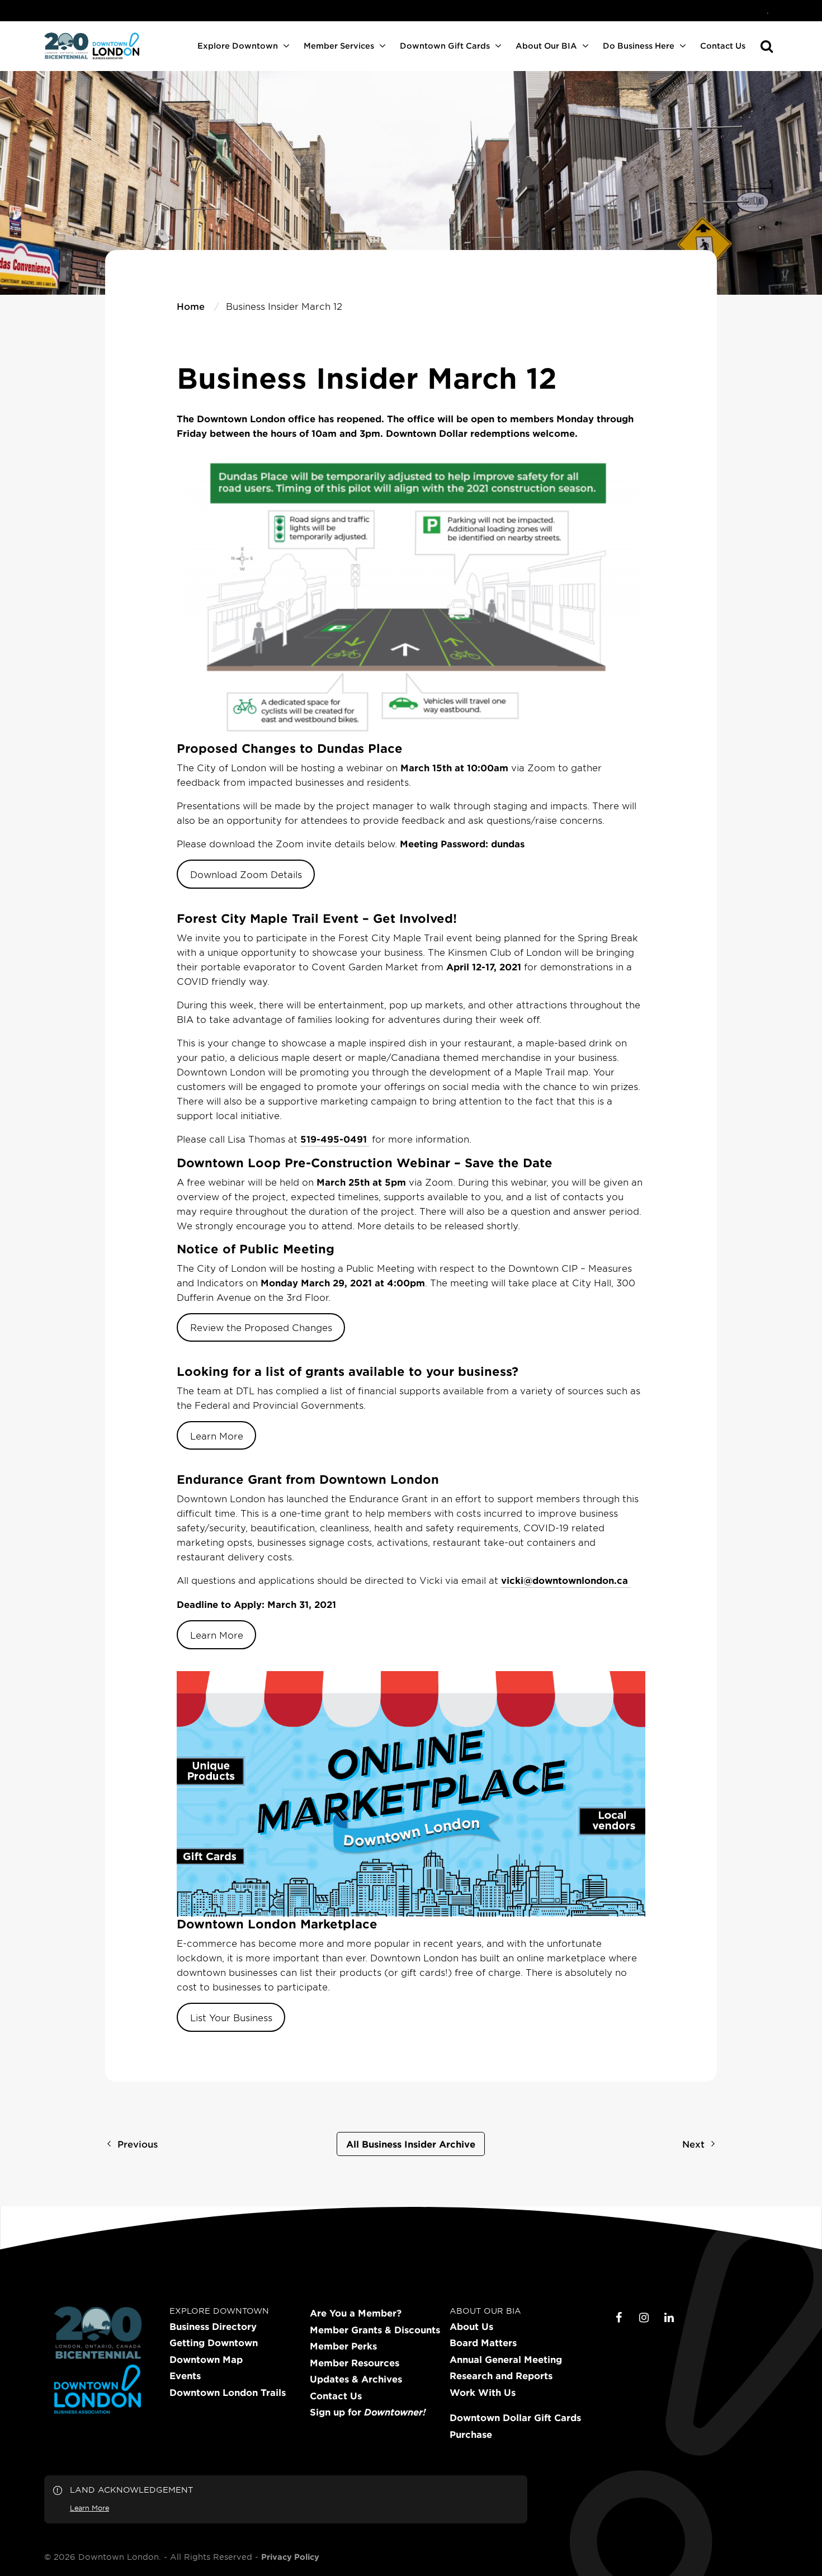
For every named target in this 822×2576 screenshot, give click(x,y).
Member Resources (355, 2363)
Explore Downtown (238, 46)
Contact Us (723, 46)
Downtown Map (206, 2360)
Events (185, 2376)
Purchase (471, 2435)
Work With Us (483, 2393)
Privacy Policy (290, 2557)
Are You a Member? (356, 2313)
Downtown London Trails (228, 2393)
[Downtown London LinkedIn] (669, 2318)
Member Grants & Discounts (375, 2330)
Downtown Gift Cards (445, 46)
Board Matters (483, 2343)
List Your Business (231, 2017)
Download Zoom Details (246, 874)
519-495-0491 (334, 1139)
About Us (471, 2327)
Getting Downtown (214, 2343)
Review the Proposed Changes (261, 1327)
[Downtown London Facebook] (619, 2318)
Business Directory (213, 2327)
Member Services (339, 46)
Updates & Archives (356, 2379)
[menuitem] (768, 11)
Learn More (217, 1436)
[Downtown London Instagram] (644, 2318)
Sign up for (368, 2412)
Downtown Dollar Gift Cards (515, 2418)
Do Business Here (639, 46)
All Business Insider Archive (411, 2144)
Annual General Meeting (506, 2360)
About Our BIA (546, 46)
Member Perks (343, 2346)
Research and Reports (501, 2376)
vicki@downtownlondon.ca (564, 1580)
